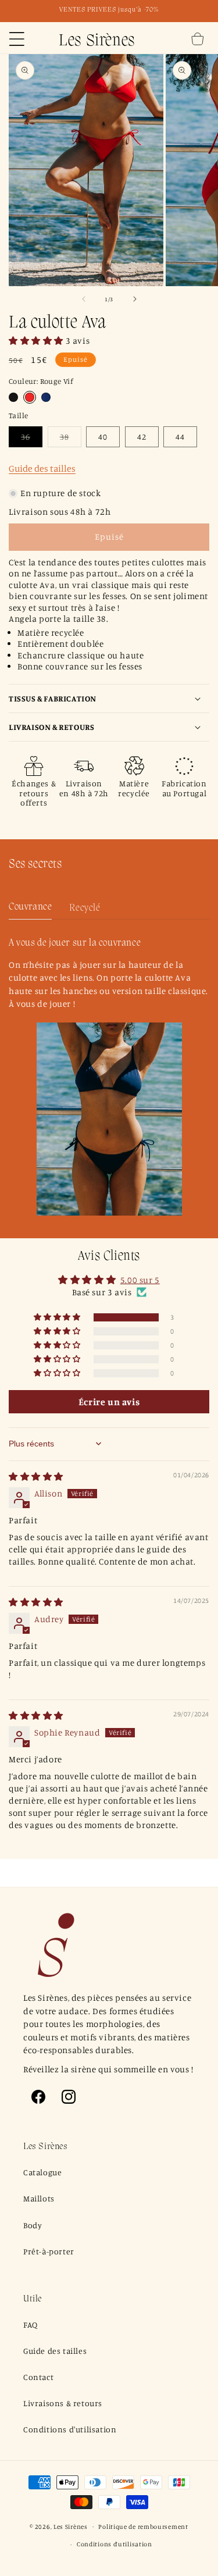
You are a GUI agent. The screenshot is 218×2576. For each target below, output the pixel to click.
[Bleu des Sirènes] (46, 397)
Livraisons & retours (63, 2403)
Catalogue (42, 2172)
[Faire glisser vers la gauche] (84, 299)
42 (142, 437)
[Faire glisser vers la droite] (135, 299)
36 (32, 439)
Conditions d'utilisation (70, 2429)
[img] (36, 1476)
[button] (17, 39)
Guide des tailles (42, 468)
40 (103, 437)
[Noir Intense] (13, 397)
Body (33, 2225)
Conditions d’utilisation (115, 2544)
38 (71, 439)
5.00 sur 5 (140, 1280)
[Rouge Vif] (30, 397)
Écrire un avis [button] (109, 1402)
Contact (38, 2377)
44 (180, 437)
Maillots (39, 2198)
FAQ (31, 2324)
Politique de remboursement (143, 2527)
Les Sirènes (71, 2526)
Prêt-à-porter (49, 2251)
